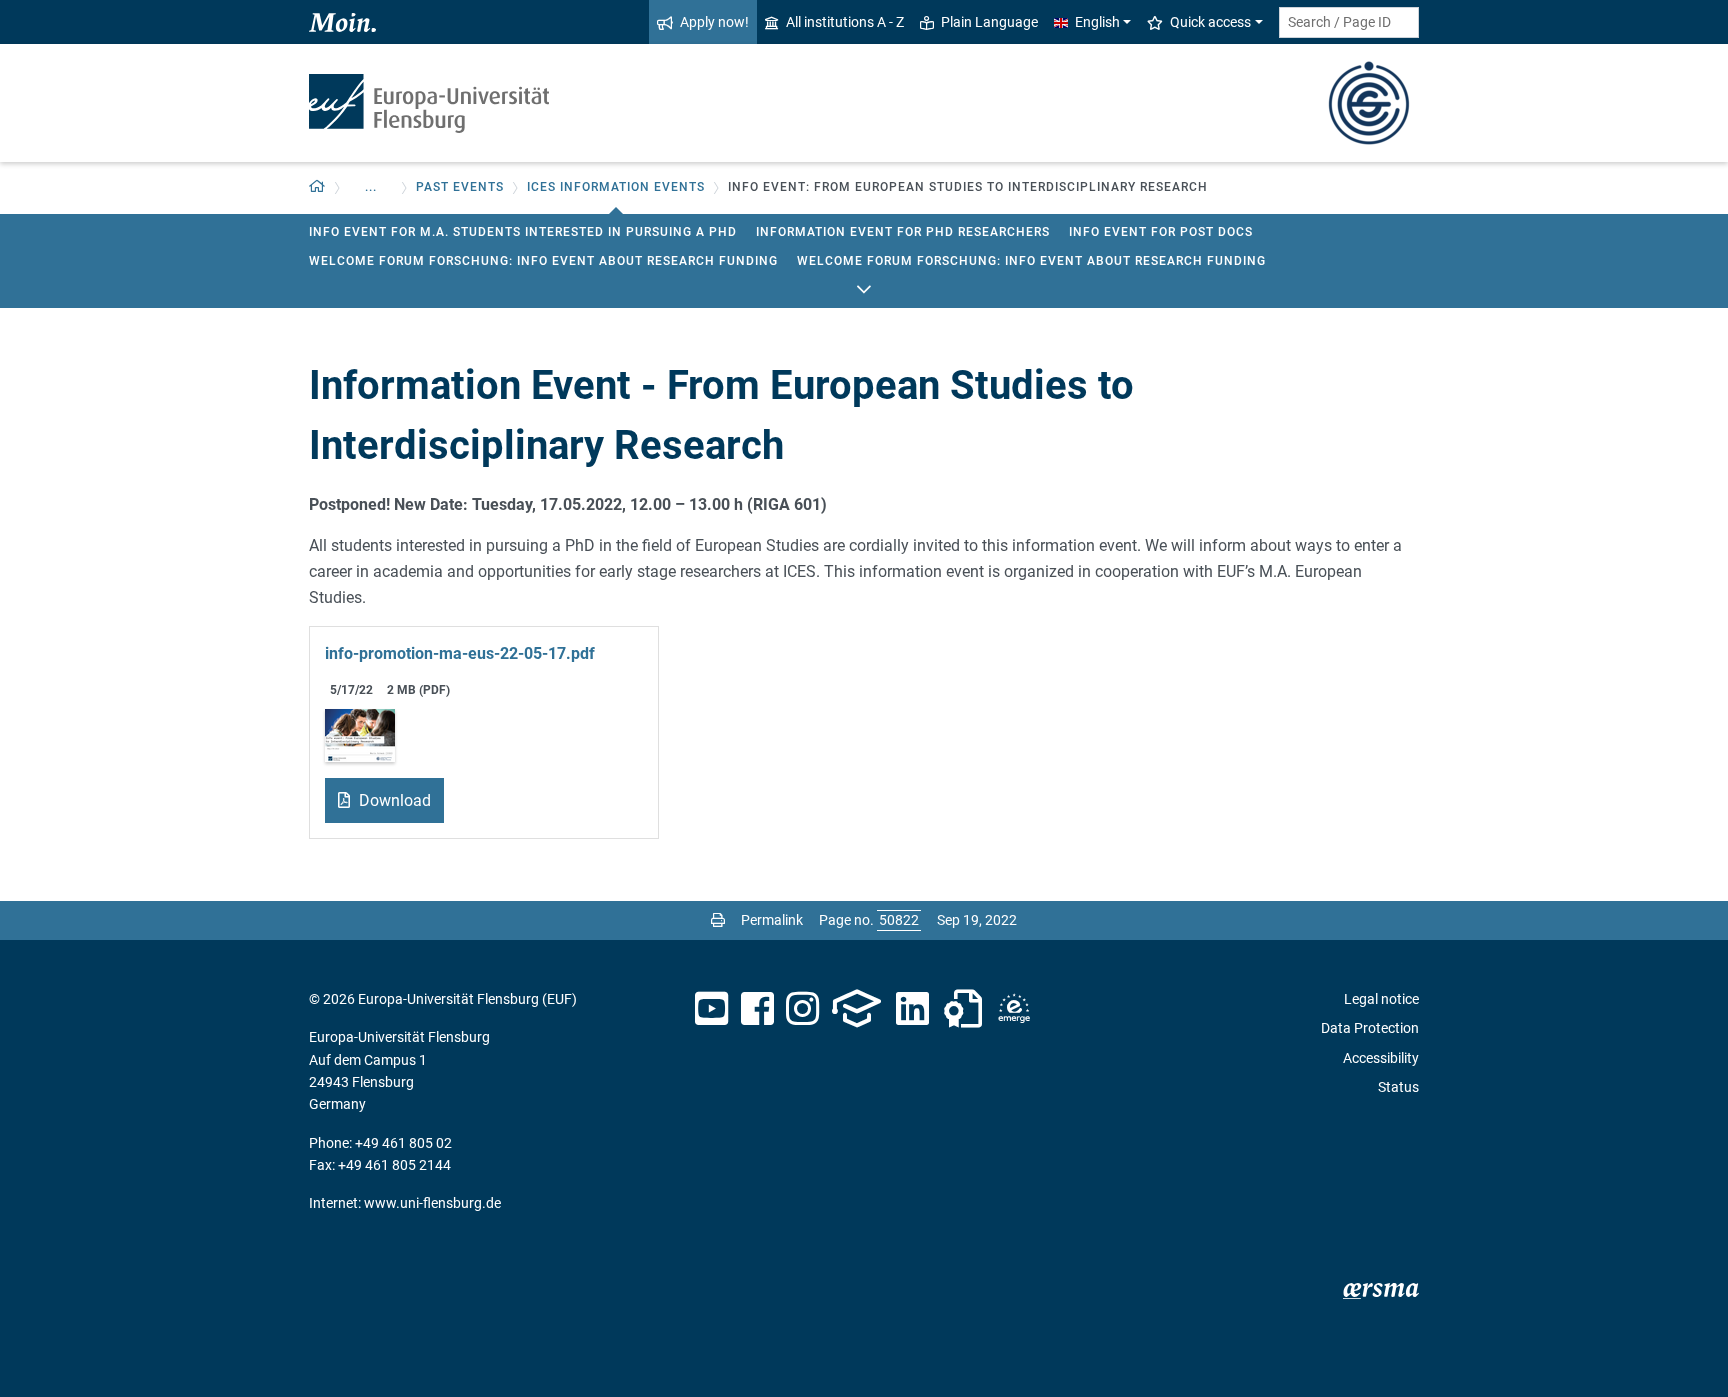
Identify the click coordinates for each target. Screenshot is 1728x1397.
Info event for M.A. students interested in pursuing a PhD (523, 232)
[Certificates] (963, 1009)
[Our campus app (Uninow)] (856, 1009)
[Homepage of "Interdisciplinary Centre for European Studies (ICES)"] (1369, 101)
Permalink (772, 920)
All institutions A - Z (845, 22)
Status (1398, 1087)
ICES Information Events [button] (616, 187)
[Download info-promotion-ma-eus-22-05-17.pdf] (360, 734)
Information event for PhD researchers (903, 232)
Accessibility (1381, 1058)
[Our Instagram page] (802, 1009)
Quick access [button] (1210, 22)
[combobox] (1349, 22)
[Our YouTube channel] (711, 1009)
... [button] (371, 187)
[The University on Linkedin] (913, 1009)
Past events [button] (460, 187)
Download (393, 800)
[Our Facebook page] (757, 1009)
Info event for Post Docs (1161, 232)
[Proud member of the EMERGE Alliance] (1014, 1009)
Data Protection (1370, 1028)
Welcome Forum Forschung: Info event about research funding (543, 261)
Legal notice (1381, 999)
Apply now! (714, 22)
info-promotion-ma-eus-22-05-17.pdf (460, 653)
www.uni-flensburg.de (432, 1203)
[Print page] (718, 920)
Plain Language (989, 22)
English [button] (1097, 22)
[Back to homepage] (429, 103)
